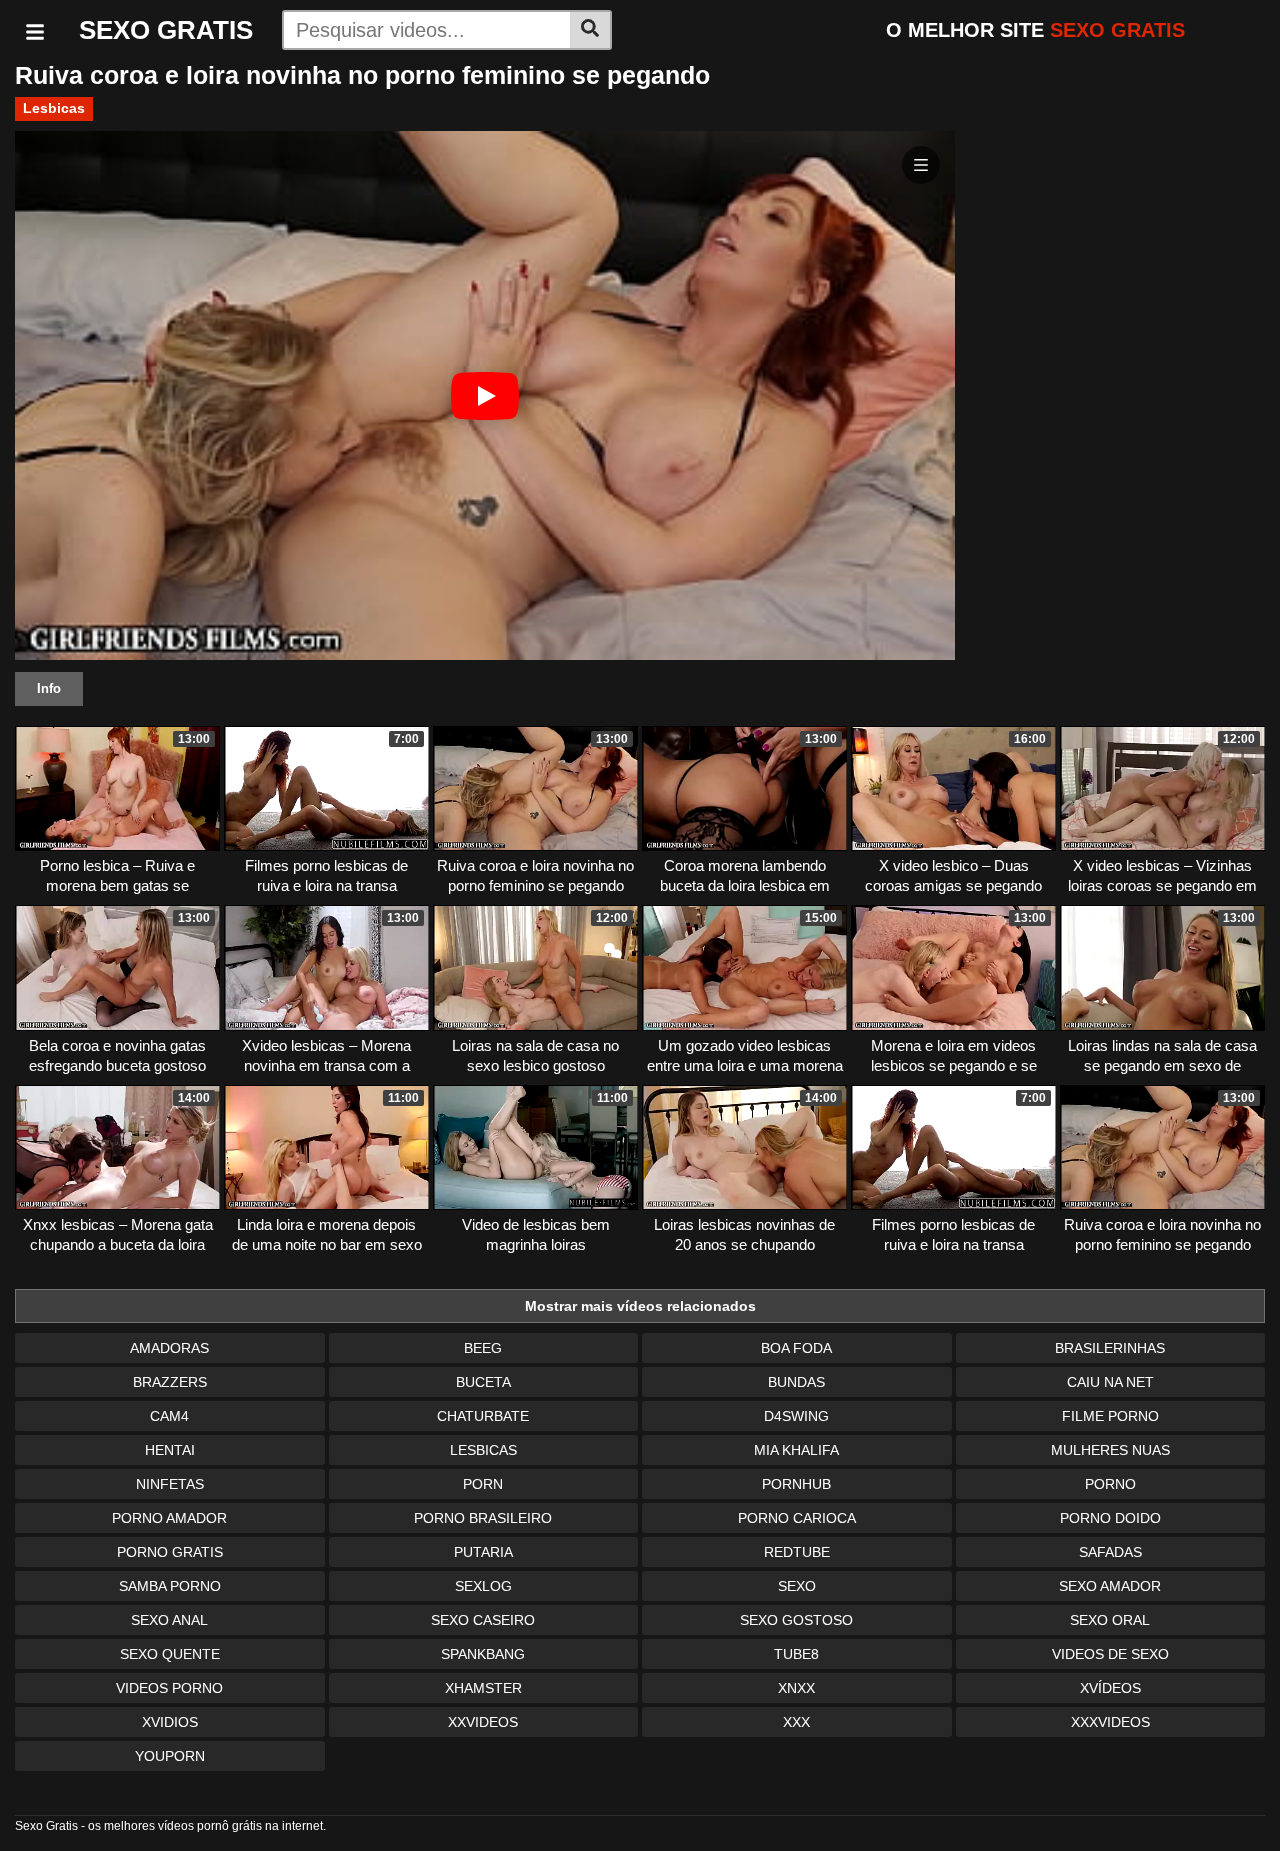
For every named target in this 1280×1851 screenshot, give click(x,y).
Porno (1110, 1484)
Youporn (170, 1756)
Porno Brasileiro (483, 1518)
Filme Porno (1110, 1416)
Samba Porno (170, 1586)
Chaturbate (483, 1416)
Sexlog (483, 1586)
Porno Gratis (170, 1552)
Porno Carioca (797, 1518)
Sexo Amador (1110, 1586)
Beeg (483, 1348)
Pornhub (796, 1484)
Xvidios (170, 1722)
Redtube (797, 1552)
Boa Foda (796, 1348)
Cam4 (169, 1416)
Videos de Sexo (1110, 1654)
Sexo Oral (1110, 1620)
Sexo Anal (169, 1620)
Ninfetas (170, 1484)
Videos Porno (169, 1688)
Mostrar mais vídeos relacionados (640, 1306)
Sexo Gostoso (796, 1620)
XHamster (483, 1688)
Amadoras (169, 1348)
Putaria (483, 1552)
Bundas (796, 1382)
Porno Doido (1110, 1518)
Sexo (797, 1586)
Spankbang (483, 1654)
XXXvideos (1110, 1722)
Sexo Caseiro (483, 1620)
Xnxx (796, 1688)
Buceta (483, 1382)
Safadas (1110, 1552)
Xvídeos (1110, 1688)
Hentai (170, 1450)
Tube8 (796, 1654)
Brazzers (170, 1382)
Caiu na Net (1110, 1382)
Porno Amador (169, 1518)
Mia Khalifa (796, 1450)
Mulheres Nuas (1110, 1450)
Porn (483, 1484)
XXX (796, 1722)
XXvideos (483, 1722)
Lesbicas (54, 108)
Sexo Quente (170, 1654)
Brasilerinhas (1110, 1348)
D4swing (796, 1416)
